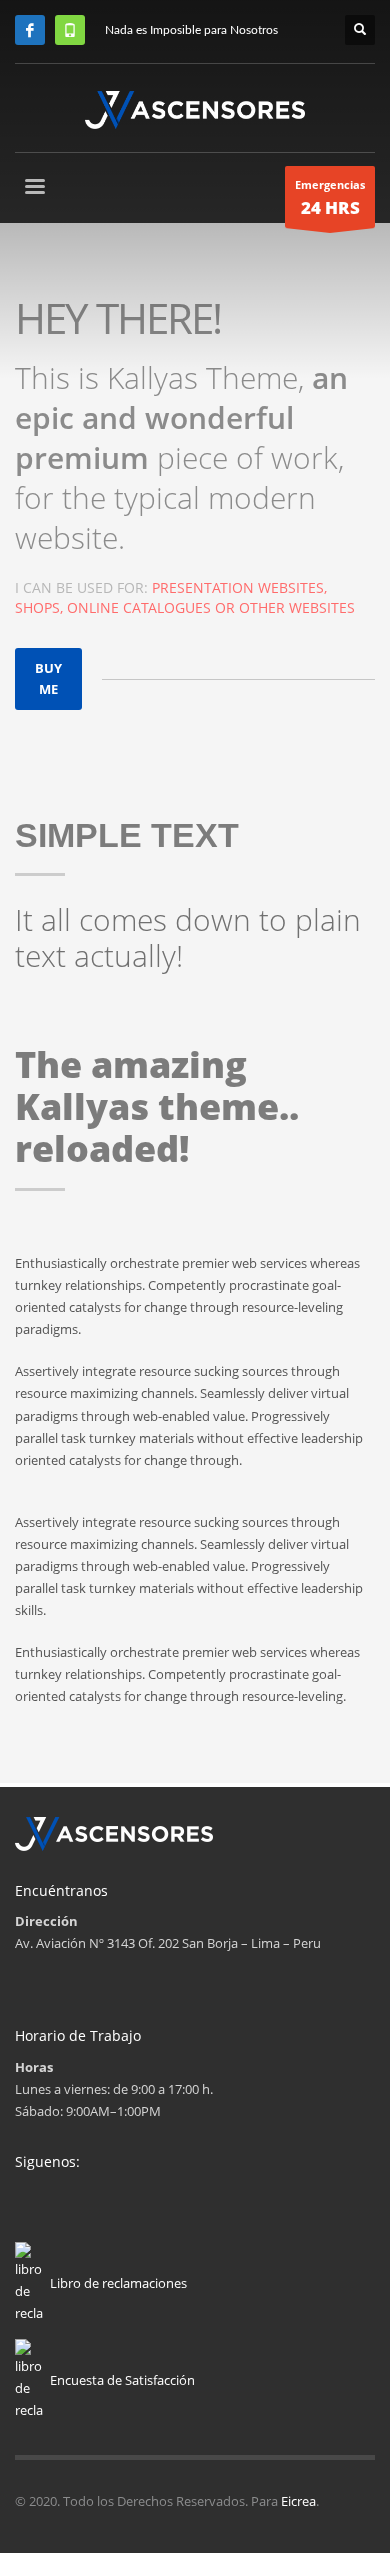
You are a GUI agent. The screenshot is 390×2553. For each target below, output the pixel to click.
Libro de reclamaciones (118, 2283)
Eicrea (298, 2501)
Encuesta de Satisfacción (122, 2380)
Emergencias (330, 198)
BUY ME (48, 678)
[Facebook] (30, 30)
